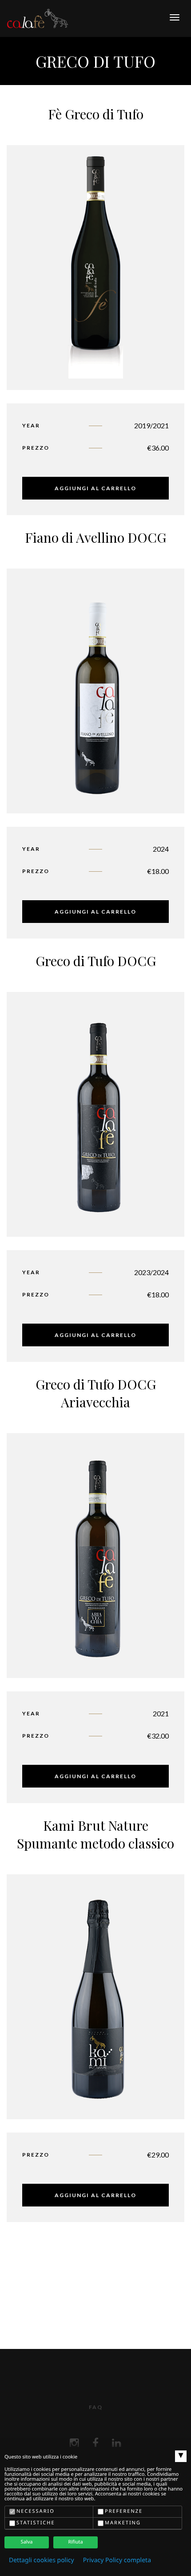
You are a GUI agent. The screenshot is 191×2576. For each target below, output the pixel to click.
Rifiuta (75, 2542)
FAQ (96, 2407)
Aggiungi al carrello (95, 488)
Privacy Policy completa (117, 2560)
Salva (27, 2542)
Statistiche (36, 2523)
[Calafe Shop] (38, 18)
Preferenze (124, 2511)
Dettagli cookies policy (42, 2560)
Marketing (123, 2523)
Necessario (36, 2511)
